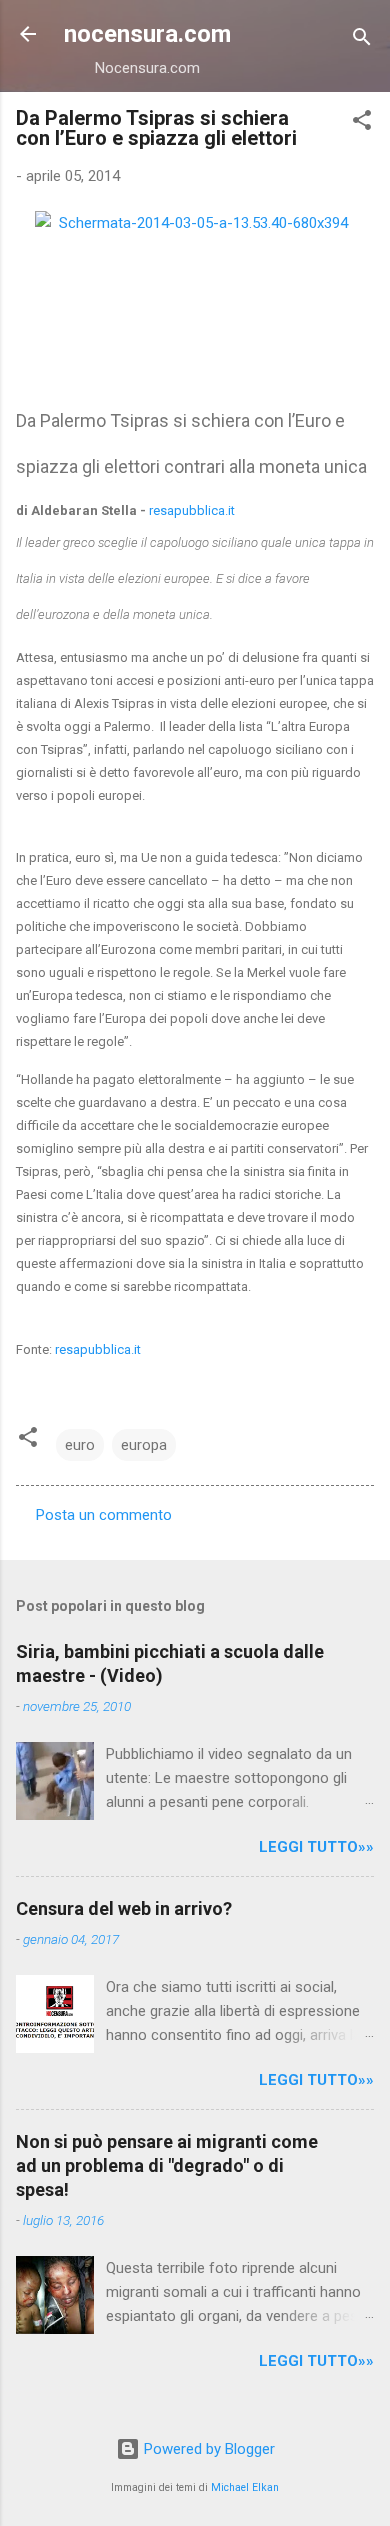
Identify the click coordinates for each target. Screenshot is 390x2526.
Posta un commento (104, 1515)
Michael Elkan (245, 2487)
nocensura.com (147, 34)
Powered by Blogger (207, 2449)
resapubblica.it (192, 510)
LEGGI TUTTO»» (316, 1847)
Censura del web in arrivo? (124, 1908)
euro (80, 1445)
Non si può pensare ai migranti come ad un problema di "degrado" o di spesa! (167, 2165)
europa (144, 1445)
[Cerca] (362, 40)
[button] (362, 123)
